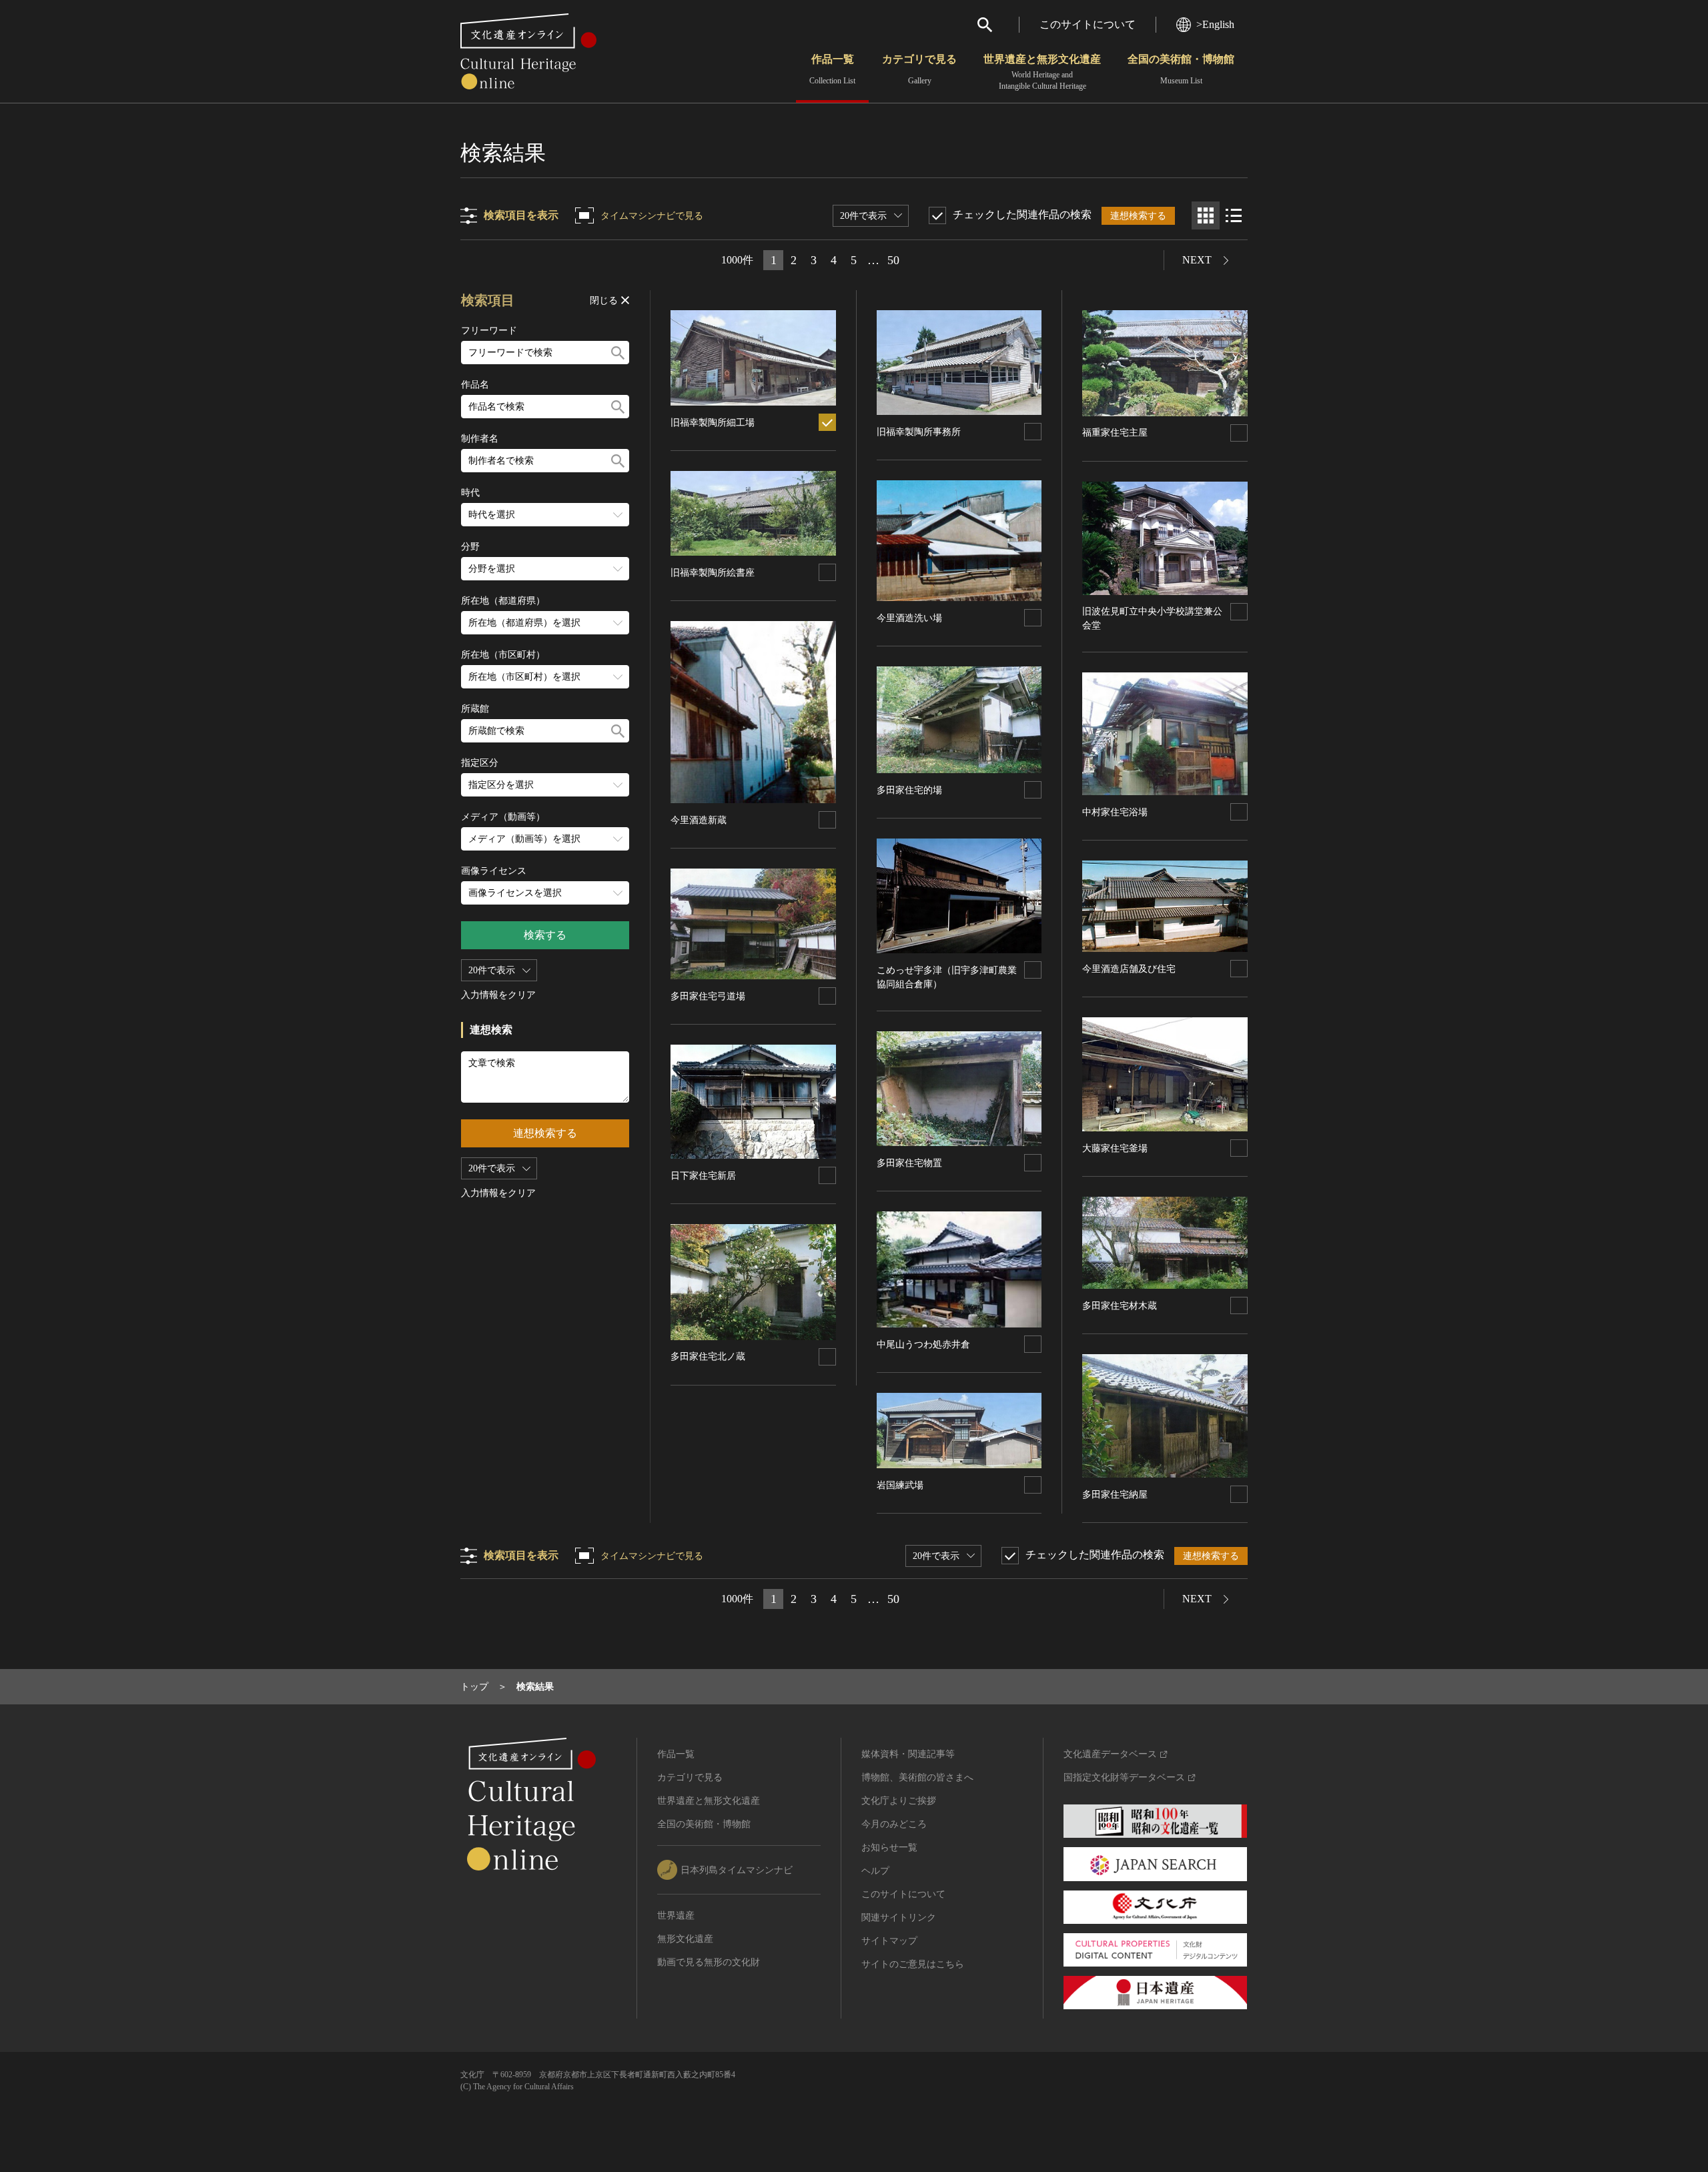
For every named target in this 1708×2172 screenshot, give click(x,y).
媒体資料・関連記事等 (908, 1754)
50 (893, 260)
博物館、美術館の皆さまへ (917, 1777)
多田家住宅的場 (909, 790)
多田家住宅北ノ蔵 (708, 1356)
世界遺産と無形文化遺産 (1042, 72)
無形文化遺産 (685, 1939)
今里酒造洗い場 (909, 618)
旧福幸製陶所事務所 (919, 432)
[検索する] (618, 353)
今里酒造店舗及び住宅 (1129, 969)
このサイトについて (1088, 24)
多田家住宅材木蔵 (1120, 1306)
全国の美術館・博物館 (1181, 69)
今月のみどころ (894, 1824)
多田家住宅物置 (909, 1163)
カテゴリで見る (919, 69)
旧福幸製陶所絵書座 (713, 573)
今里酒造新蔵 (699, 820)
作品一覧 (832, 69)
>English (1215, 24)
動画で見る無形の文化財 (709, 1962)
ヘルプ (875, 1871)
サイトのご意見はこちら (913, 1964)
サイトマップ (889, 1941)
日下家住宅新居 (703, 1176)
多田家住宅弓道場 (708, 996)
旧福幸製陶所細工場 (713, 423)
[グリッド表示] (1206, 215)
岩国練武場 (900, 1485)
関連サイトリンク (899, 1918)
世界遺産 (676, 1916)
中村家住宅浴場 (1115, 812)
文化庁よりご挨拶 (899, 1801)
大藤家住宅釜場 (1115, 1148)
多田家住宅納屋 (1115, 1495)
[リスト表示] (1234, 215)
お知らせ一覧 (889, 1847)
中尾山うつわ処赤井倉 (923, 1344)
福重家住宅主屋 (1115, 433)
